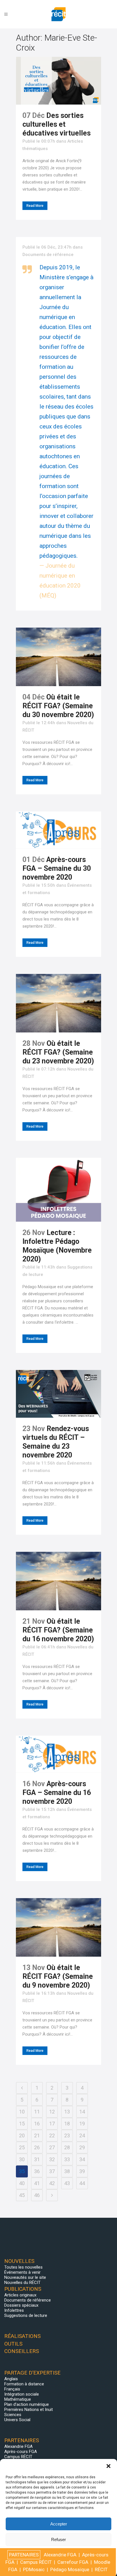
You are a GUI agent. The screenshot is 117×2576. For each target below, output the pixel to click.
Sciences (13, 2415)
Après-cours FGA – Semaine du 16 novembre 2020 (57, 1793)
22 (52, 2135)
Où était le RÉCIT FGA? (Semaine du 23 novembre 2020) (58, 1052)
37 (52, 2171)
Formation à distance (24, 2384)
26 (37, 2147)
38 (67, 2171)
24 (82, 2135)
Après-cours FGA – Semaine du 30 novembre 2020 (57, 868)
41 (37, 2183)
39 (82, 2171)
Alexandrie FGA (18, 2446)
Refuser (58, 2539)
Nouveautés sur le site (25, 2277)
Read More (35, 206)
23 (67, 2135)
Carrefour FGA (73, 2562)
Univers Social (17, 2420)
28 (67, 2147)
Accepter (59, 2524)
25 (22, 2147)
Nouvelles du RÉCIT (22, 2283)
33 (67, 2159)
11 (37, 2112)
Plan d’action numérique (27, 2404)
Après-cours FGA (21, 2452)
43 (67, 2183)
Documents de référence (48, 255)
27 (52, 2147)
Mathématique (18, 2399)
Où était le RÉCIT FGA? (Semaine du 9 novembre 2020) (58, 1976)
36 (37, 2171)
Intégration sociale (22, 2394)
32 (52, 2159)
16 (37, 2124)
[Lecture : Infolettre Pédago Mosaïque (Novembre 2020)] (58, 1190)
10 (22, 2112)
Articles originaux (20, 2295)
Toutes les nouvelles (23, 2267)
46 (37, 2195)
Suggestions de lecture (26, 2315)
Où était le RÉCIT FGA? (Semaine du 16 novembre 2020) (58, 1630)
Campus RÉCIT (18, 2457)
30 (22, 2159)
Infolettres (14, 2310)
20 (22, 2135)
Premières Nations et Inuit (29, 2410)
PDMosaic (34, 2569)
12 (52, 2112)
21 (37, 2135)
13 (67, 2112)
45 (22, 2195)
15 (22, 2124)
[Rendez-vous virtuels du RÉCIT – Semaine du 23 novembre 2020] (58, 1394)
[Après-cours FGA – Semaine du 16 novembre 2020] (58, 1754)
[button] (108, 2466)
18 (67, 2124)
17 (52, 2124)
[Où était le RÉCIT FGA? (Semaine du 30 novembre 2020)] (58, 657)
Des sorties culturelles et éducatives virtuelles (57, 124)
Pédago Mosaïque (70, 2569)
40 (22, 2183)
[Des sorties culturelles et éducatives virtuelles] (58, 81)
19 (82, 2124)
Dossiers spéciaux (21, 2305)
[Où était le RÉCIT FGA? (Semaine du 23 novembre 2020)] (58, 1003)
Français (12, 2389)
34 (82, 2159)
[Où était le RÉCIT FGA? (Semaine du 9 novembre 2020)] (58, 1927)
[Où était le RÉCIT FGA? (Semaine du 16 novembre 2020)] (58, 1581)
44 (82, 2183)
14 (82, 2112)
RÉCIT (101, 2569)
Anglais (11, 2379)
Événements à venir (22, 2272)
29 (82, 2147)
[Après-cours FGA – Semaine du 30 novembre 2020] (58, 830)
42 (52, 2183)
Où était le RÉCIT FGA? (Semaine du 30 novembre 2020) (58, 706)
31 (37, 2159)
